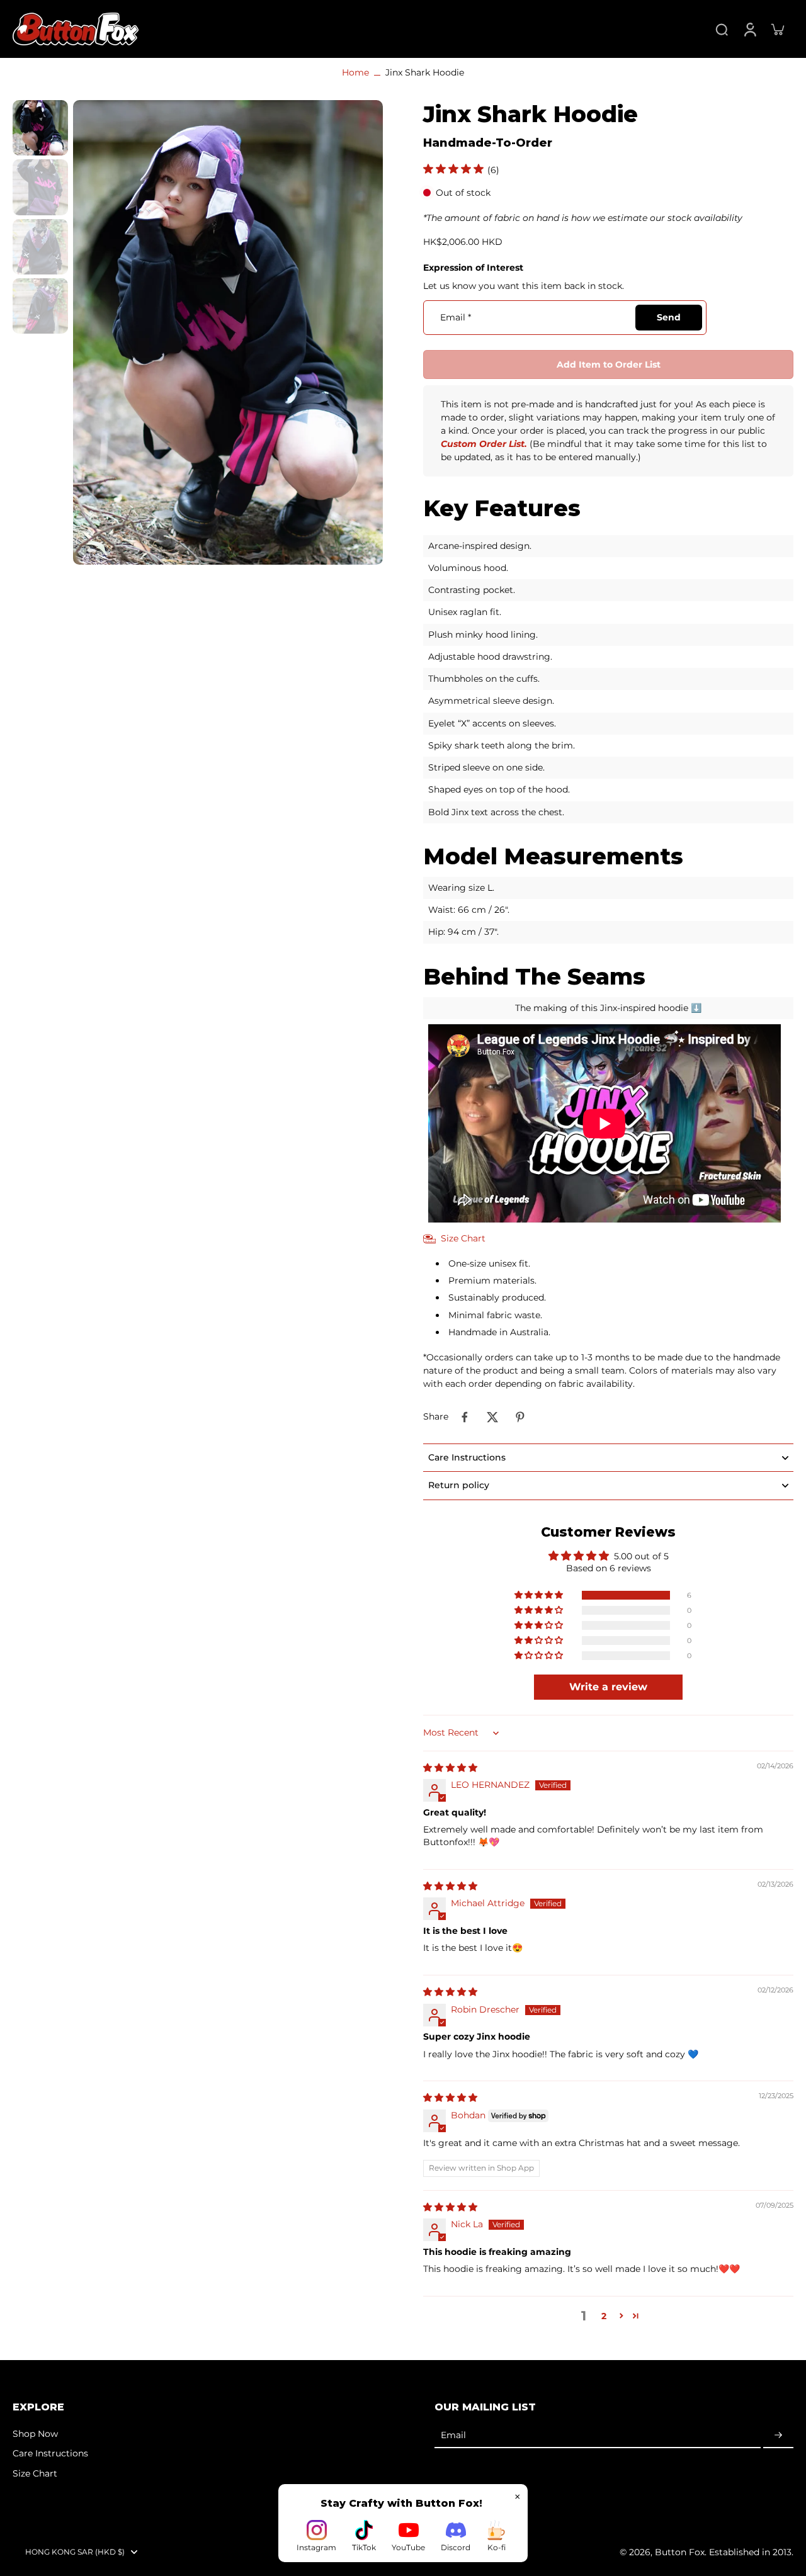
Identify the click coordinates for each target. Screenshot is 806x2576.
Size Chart (35, 2473)
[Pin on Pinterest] (520, 1417)
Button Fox (680, 2552)
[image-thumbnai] (40, 128)
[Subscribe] (778, 2436)
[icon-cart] (777, 29)
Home (355, 72)
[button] (608, 364)
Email (456, 317)
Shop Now (35, 2434)
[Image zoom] (228, 332)
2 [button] (604, 2316)
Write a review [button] (608, 1687)
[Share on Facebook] (465, 1417)
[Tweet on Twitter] (492, 1417)
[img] (450, 1768)
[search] (722, 29)
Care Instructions (50, 2453)
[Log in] (749, 29)
